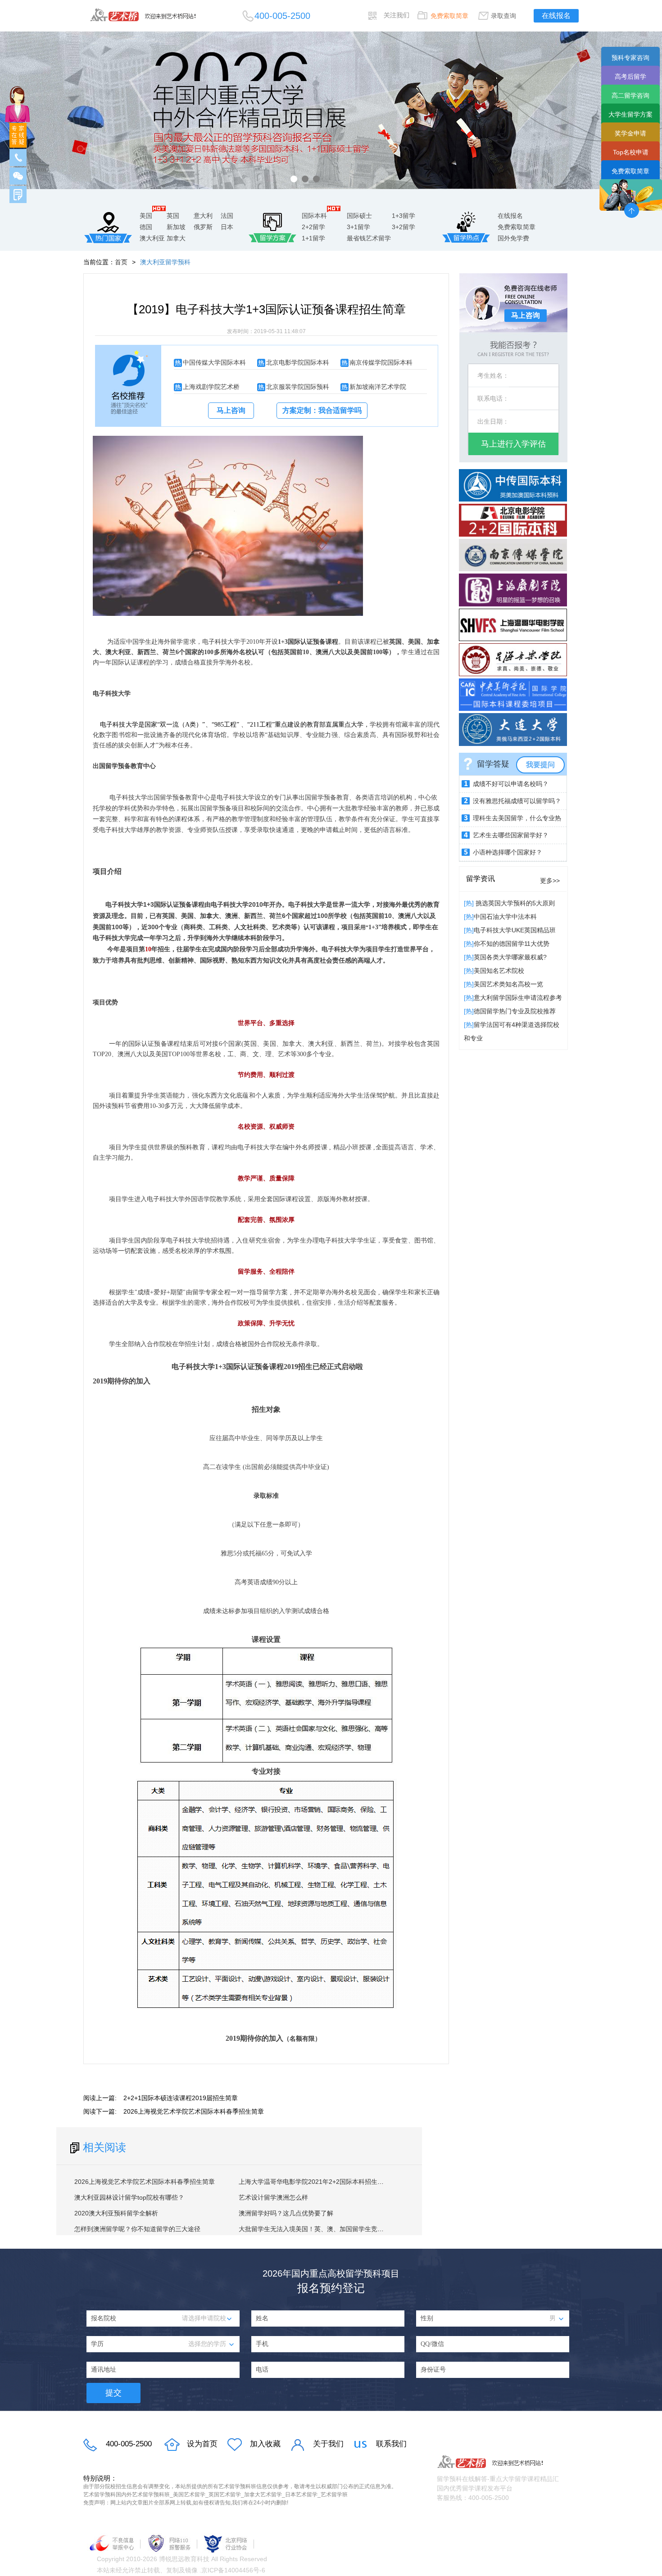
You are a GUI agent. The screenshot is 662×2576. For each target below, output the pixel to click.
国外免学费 (513, 238)
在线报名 (556, 16)
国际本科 (314, 216)
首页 (121, 262)
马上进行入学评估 (513, 444)
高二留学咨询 (630, 95)
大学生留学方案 (630, 114)
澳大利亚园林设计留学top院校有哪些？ (129, 2197)
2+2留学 (313, 227)
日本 (227, 227)
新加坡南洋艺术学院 (378, 387)
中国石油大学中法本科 (505, 917)
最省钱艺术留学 (369, 238)
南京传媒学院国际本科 (381, 362)
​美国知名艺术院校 (499, 971)
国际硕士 (359, 216)
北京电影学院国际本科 (298, 362)
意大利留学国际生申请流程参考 (518, 998)
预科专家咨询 (630, 58)
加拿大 (176, 238)
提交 (113, 2393)
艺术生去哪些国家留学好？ (511, 835)
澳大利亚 (152, 238)
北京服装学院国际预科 (298, 387)
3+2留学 (404, 227)
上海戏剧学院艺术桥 (211, 387)
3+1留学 (358, 227)
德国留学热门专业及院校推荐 (515, 1011)
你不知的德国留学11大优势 (512, 944)
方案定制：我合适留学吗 (322, 410)
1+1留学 (313, 238)
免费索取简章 (449, 16)
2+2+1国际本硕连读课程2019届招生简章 (181, 2098)
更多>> (550, 881)
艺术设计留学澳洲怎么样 (273, 2197)
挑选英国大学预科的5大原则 (514, 903)
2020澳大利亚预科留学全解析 (116, 2213)
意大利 (203, 216)
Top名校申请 (631, 152)
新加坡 (176, 227)
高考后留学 (630, 77)
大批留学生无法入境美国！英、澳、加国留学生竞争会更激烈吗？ (330, 2229)
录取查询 (503, 16)
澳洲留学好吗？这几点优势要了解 (286, 2213)
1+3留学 (404, 216)
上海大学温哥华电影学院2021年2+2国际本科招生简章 (314, 2182)
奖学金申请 (630, 133)
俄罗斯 (203, 227)
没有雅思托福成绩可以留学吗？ (517, 801)
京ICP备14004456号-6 (233, 2570)
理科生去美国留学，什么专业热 (517, 818)
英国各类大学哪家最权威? (510, 957)
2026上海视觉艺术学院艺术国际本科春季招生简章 (194, 2111)
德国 (146, 227)
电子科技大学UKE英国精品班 (515, 930)
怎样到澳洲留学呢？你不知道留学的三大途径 (137, 2229)
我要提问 (540, 765)
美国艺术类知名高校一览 (508, 984)
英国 (173, 216)
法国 (227, 216)
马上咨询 (231, 410)
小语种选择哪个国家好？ (508, 852)
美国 (146, 216)
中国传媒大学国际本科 (214, 362)
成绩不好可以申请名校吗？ (511, 784)
